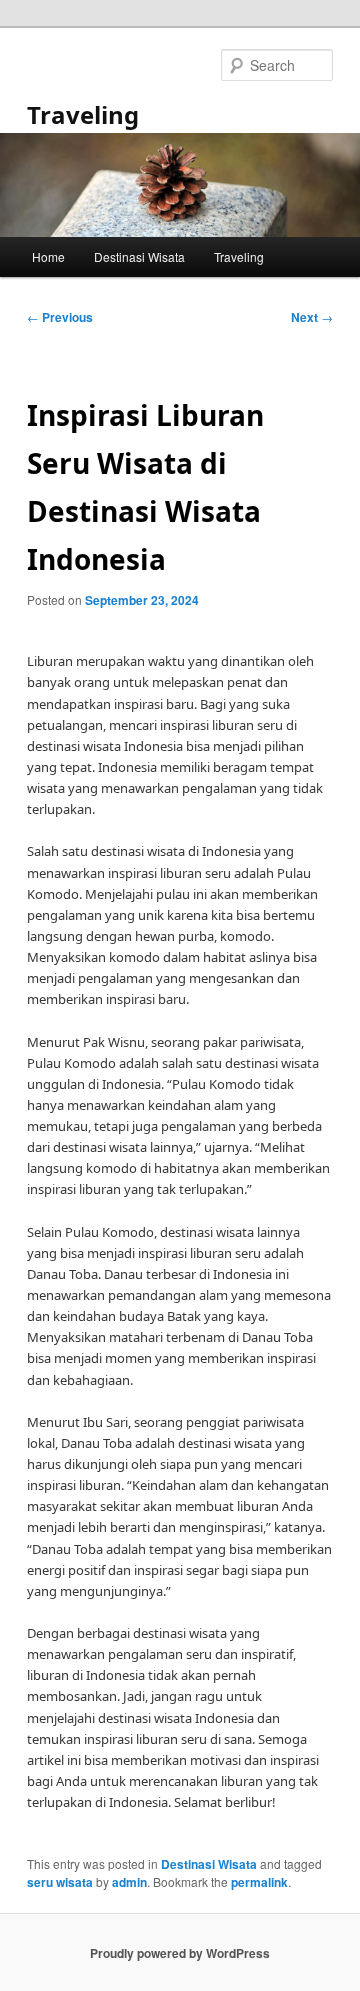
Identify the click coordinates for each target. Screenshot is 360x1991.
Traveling (83, 114)
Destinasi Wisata (139, 256)
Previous (60, 317)
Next (312, 317)
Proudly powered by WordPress (180, 1953)
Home (48, 256)
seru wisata (60, 1882)
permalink (259, 1882)
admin (129, 1882)
